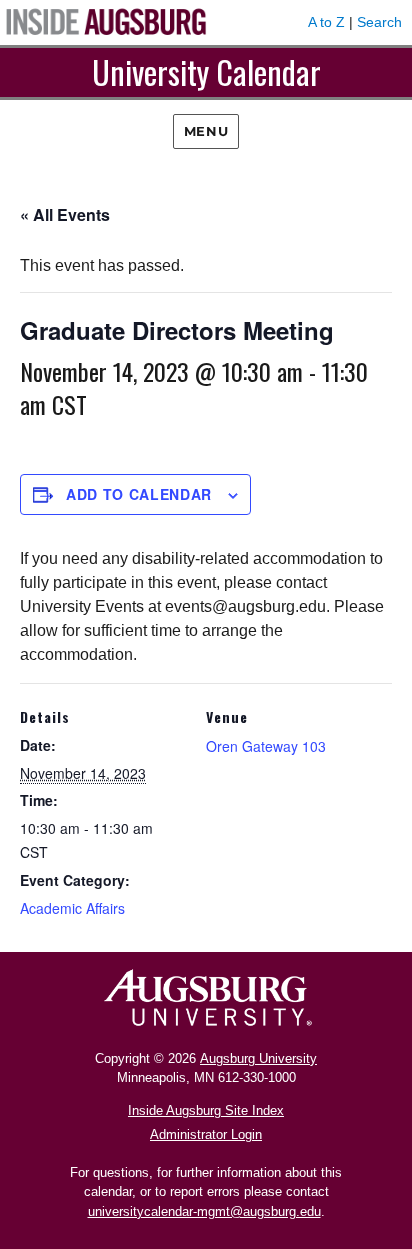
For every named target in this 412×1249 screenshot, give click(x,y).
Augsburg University (258, 1058)
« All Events (65, 214)
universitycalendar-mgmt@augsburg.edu (204, 1211)
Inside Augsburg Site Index (206, 1110)
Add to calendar (139, 494)
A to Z (326, 22)
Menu (206, 131)
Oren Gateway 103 (266, 746)
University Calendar (206, 71)
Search (379, 22)
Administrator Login (206, 1134)
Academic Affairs (72, 908)
